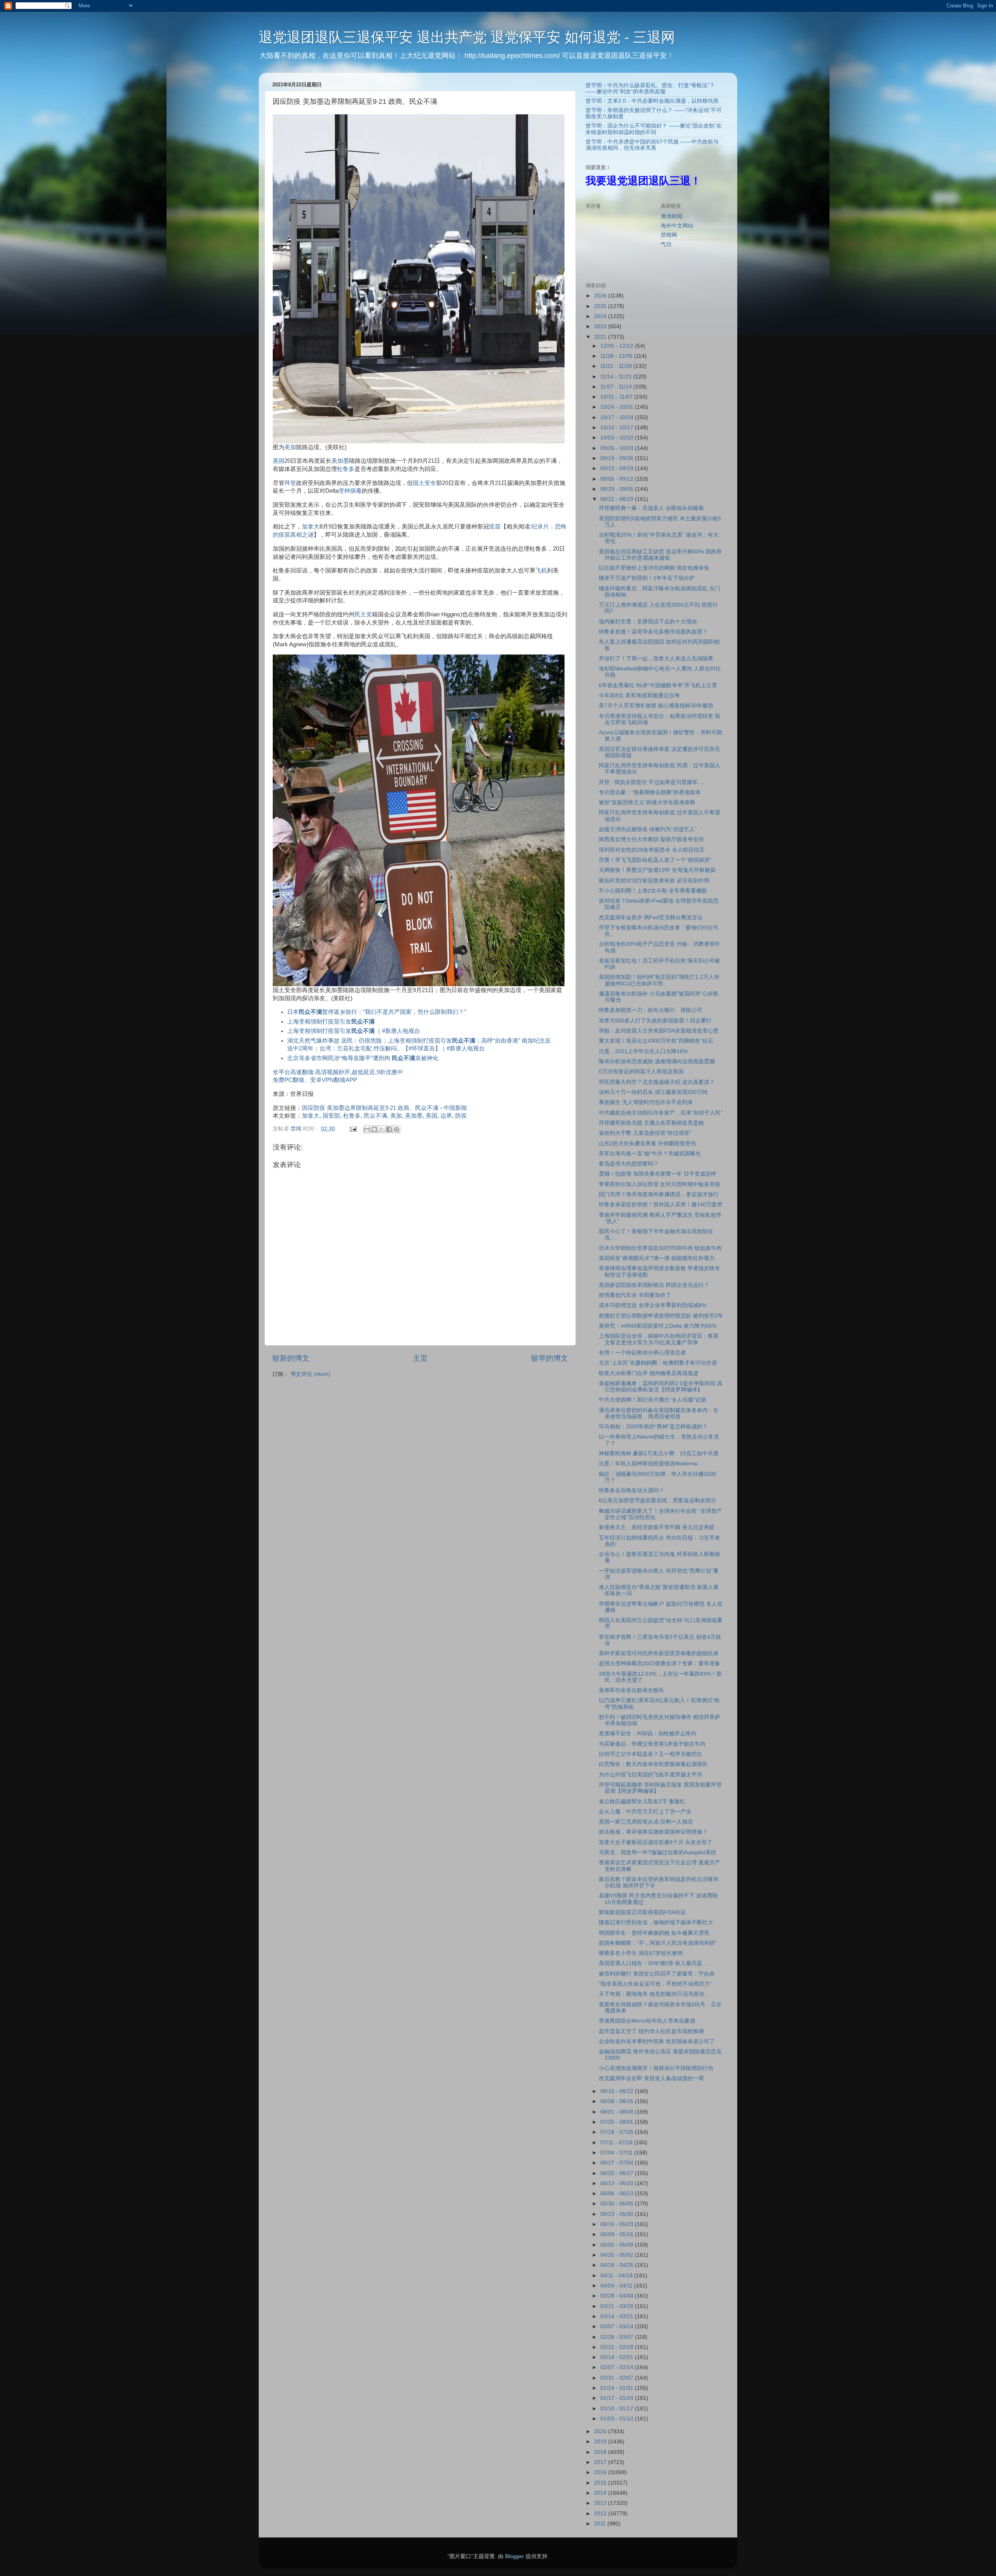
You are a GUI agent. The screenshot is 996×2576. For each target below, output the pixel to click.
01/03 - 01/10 (618, 2419)
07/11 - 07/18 (617, 2143)
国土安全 (424, 483)
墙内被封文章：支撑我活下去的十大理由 (648, 622)
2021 (601, 337)
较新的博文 (291, 1358)
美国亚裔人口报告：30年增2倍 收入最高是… (653, 1963)
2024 (601, 316)
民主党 (363, 614)
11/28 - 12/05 (617, 356)
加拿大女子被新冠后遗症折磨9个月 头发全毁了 (656, 1842)
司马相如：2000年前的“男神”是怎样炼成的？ (653, 1427)
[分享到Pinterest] (396, 1129)
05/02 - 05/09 (618, 2245)
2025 (601, 306)
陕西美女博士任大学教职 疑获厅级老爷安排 (651, 839)
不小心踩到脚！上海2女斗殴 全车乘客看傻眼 (653, 891)
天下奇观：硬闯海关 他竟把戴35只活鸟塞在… (654, 1994)
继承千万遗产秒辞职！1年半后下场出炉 (647, 578)
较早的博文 (550, 1358)
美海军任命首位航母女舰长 (631, 1690)
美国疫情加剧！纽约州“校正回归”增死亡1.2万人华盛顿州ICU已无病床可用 (659, 980)
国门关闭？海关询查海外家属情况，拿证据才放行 (659, 1194)
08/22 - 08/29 (618, 499)
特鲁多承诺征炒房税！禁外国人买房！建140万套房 (661, 1205)
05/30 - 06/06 (618, 2204)
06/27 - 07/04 (618, 2163)
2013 (601, 2503)
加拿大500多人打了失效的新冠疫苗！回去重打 (655, 1021)
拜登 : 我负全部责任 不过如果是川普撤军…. (652, 782)
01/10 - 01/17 (618, 2409)
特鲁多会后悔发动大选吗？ (631, 1490)
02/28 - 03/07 (618, 2337)
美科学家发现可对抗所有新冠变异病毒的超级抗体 (659, 1653)
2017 (601, 2462)
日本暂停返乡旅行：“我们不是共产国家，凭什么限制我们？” (377, 1012)
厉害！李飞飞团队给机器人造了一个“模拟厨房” (655, 860)
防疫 (461, 1116)
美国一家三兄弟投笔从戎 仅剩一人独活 (646, 1822)
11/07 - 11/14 (617, 387)
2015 (601, 2483)
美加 (290, 447)
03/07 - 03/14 (618, 2327)
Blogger (515, 2556)
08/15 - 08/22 (618, 2091)
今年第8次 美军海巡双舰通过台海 (639, 696)
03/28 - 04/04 (618, 2296)
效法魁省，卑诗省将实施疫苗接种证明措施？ (653, 1832)
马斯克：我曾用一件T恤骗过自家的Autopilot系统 (658, 1852)
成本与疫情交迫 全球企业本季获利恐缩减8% (652, 1305)
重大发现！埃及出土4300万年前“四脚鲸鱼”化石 (656, 1041)
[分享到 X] (382, 1129)
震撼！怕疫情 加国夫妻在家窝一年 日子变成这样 (658, 1174)
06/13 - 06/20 (618, 2183)
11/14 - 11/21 (617, 377)
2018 (601, 2452)
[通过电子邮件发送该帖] (353, 1129)
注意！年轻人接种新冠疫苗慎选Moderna (648, 1464)
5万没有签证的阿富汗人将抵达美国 (641, 1072)
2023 (601, 326)
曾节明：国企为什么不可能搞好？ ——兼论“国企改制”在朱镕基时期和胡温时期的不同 (654, 129)
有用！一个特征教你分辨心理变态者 (642, 1353)
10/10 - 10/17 (618, 428)
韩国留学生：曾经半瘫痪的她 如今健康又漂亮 (654, 1933)
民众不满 (375, 1116)
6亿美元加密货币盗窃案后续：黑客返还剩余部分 (658, 1501)
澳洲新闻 (672, 216)
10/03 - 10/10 (618, 438)
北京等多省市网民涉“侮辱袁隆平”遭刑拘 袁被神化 (363, 1058)
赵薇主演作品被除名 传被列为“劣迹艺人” (648, 829)
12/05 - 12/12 (618, 346)
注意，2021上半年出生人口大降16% (643, 1051)
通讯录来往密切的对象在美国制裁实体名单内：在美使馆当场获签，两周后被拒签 (659, 1413)
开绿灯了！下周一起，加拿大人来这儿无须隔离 (656, 659)
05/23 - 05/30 (618, 2214)
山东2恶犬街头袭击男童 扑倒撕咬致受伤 (647, 1144)
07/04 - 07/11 (617, 2153)
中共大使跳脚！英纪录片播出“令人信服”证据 (652, 1400)
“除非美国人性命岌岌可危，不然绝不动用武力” (655, 1984)
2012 (601, 2514)
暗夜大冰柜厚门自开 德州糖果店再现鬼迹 (649, 1373)
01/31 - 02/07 (618, 2378)
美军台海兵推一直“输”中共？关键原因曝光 (650, 1154)
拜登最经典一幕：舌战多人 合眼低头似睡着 (651, 508)
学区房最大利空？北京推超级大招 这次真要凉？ (657, 1082)
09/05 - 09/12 (618, 479)
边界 (446, 1116)
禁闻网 (669, 235)
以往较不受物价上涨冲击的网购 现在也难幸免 (654, 568)
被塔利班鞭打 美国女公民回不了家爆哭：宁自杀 (657, 1974)
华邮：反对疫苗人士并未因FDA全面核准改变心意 (659, 1031)
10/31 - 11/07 (617, 397)
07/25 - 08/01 (618, 2122)
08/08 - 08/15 (618, 2101)
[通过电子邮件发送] (367, 1129)
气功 (666, 244)
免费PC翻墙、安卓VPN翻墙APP (315, 1080)
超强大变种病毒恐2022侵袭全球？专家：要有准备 (659, 1663)
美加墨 (340, 461)
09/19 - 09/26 (618, 458)
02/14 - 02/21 (618, 2357)
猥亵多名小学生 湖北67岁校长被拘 (641, 1953)
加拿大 (311, 527)
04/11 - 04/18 (617, 2276)
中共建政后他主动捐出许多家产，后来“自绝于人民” (661, 1113)
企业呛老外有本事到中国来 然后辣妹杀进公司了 (657, 2041)
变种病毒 (350, 491)
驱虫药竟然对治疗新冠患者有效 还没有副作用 (654, 881)
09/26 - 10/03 (618, 448)
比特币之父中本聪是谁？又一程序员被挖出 (651, 1754)
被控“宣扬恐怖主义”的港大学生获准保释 (647, 802)
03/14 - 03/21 (618, 2316)
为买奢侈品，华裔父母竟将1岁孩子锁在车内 (652, 1744)
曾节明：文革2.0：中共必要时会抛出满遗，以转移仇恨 (652, 101)
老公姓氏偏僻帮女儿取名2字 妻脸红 (642, 1802)
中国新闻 (455, 1108)
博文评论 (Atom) (310, 1374)
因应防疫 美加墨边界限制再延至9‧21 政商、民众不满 (370, 1108)
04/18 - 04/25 (618, 2265)
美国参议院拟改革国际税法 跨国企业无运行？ (654, 1285)
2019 (601, 2442)
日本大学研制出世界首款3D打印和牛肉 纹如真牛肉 (660, 1248)
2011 (601, 2524)
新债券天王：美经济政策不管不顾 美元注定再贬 (657, 1527)
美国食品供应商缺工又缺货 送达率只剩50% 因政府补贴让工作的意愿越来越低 (660, 555)
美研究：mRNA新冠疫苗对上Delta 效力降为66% (658, 1326)
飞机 (541, 570)
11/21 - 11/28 (617, 366)
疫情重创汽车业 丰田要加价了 (635, 1295)
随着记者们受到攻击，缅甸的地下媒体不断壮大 (656, 1922)
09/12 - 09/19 (618, 468)
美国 (279, 461)
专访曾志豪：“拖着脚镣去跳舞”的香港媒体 (650, 792)
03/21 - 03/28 (618, 2306)
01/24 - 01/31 (618, 2388)
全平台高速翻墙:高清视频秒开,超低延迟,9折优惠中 (338, 1072)
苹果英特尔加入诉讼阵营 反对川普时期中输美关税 (659, 1184)
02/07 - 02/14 (618, 2367)
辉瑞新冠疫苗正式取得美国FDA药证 (642, 1912)
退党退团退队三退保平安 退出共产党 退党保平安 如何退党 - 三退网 (467, 37)
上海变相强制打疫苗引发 (331, 1022)
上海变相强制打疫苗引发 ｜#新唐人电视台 (354, 1031)
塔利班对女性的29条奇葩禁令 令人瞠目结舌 (652, 850)
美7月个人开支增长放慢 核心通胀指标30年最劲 (656, 706)
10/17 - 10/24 (618, 417)
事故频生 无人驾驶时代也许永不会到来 (646, 1102)
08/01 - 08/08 (618, 2112)
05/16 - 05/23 (618, 2224)
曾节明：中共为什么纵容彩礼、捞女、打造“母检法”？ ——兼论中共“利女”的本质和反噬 (650, 88)
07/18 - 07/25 (618, 2132)
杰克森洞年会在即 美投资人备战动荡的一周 (651, 2078)
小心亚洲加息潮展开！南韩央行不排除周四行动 (656, 2068)
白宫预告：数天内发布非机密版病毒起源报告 (653, 1764)
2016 (601, 2472)
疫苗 (495, 527)
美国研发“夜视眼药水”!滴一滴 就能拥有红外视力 (657, 1258)
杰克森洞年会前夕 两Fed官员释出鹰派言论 (651, 918)
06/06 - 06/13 (618, 2194)
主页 (420, 1358)
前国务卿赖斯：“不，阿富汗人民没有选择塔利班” (658, 1943)
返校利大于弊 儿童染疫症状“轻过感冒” (645, 1133)
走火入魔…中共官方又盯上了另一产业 (645, 1812)
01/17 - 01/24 (618, 2398)
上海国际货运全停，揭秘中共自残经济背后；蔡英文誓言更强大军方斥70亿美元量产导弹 (659, 1339)
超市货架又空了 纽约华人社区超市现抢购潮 (651, 2031)
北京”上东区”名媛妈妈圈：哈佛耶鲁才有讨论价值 (658, 1363)
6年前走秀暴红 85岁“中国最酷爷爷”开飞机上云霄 (658, 685)
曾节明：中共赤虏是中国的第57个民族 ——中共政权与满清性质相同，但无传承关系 (652, 145)
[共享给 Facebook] (389, 1129)
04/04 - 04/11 (617, 2286)
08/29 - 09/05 (618, 489)
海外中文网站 (677, 226)
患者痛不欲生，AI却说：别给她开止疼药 (648, 1733)
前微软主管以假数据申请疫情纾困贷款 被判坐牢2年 (661, 1316)
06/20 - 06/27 (618, 2173)
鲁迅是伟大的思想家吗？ (629, 1164)
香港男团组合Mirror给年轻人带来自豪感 (647, 2021)
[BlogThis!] (374, 1129)
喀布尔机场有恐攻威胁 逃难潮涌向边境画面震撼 (657, 1061)
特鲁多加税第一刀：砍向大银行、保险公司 (651, 1010)
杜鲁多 (346, 469)
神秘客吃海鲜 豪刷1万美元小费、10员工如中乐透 (659, 1453)
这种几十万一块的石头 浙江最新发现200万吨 (653, 1092)
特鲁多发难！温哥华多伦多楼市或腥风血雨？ (653, 632)
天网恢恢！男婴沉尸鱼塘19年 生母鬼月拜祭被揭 (657, 870)
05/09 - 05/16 (618, 2234)
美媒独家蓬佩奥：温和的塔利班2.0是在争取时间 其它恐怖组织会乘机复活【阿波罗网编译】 (661, 1387)
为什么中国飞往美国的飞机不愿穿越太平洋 (651, 1775)
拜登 (290, 483)
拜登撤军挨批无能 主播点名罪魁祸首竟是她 (651, 1123)
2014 (601, 2493)
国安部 (331, 1116)
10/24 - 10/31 (618, 407)
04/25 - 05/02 (618, 2255)
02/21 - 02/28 (618, 2347)
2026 (601, 296)
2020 (601, 2432)
